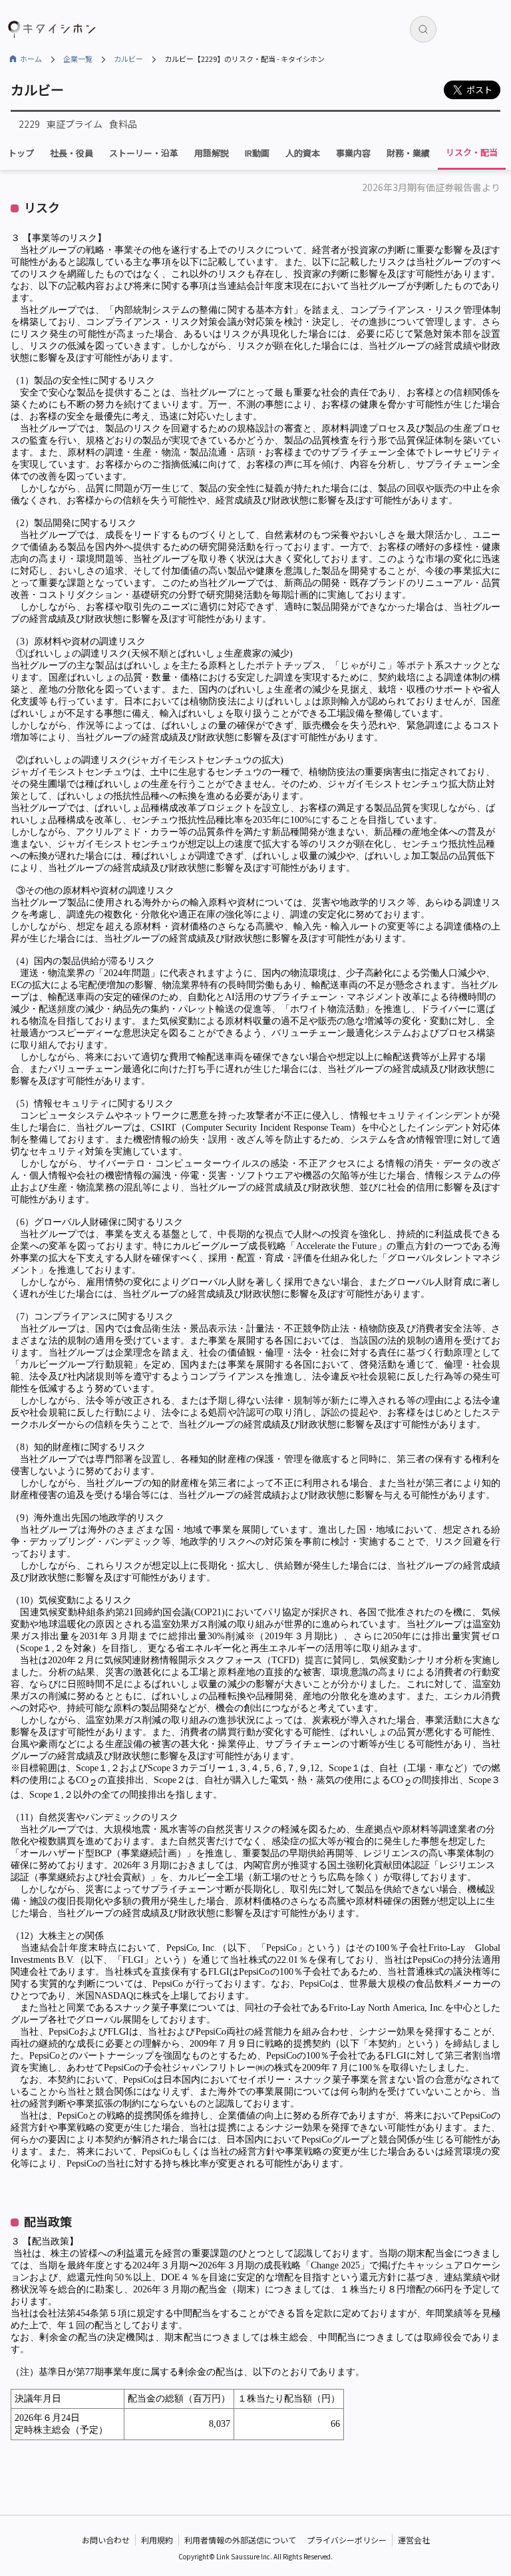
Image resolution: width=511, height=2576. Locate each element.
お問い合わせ (106, 2540)
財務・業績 (408, 153)
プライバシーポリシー (347, 2540)
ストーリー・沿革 (144, 153)
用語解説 (212, 153)
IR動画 (257, 153)
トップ (21, 153)
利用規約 (157, 2540)
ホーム (31, 59)
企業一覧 (78, 59)
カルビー (128, 59)
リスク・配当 (472, 152)
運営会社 (414, 2540)
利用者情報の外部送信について (240, 2540)
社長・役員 (72, 153)
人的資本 (303, 153)
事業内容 (353, 153)
